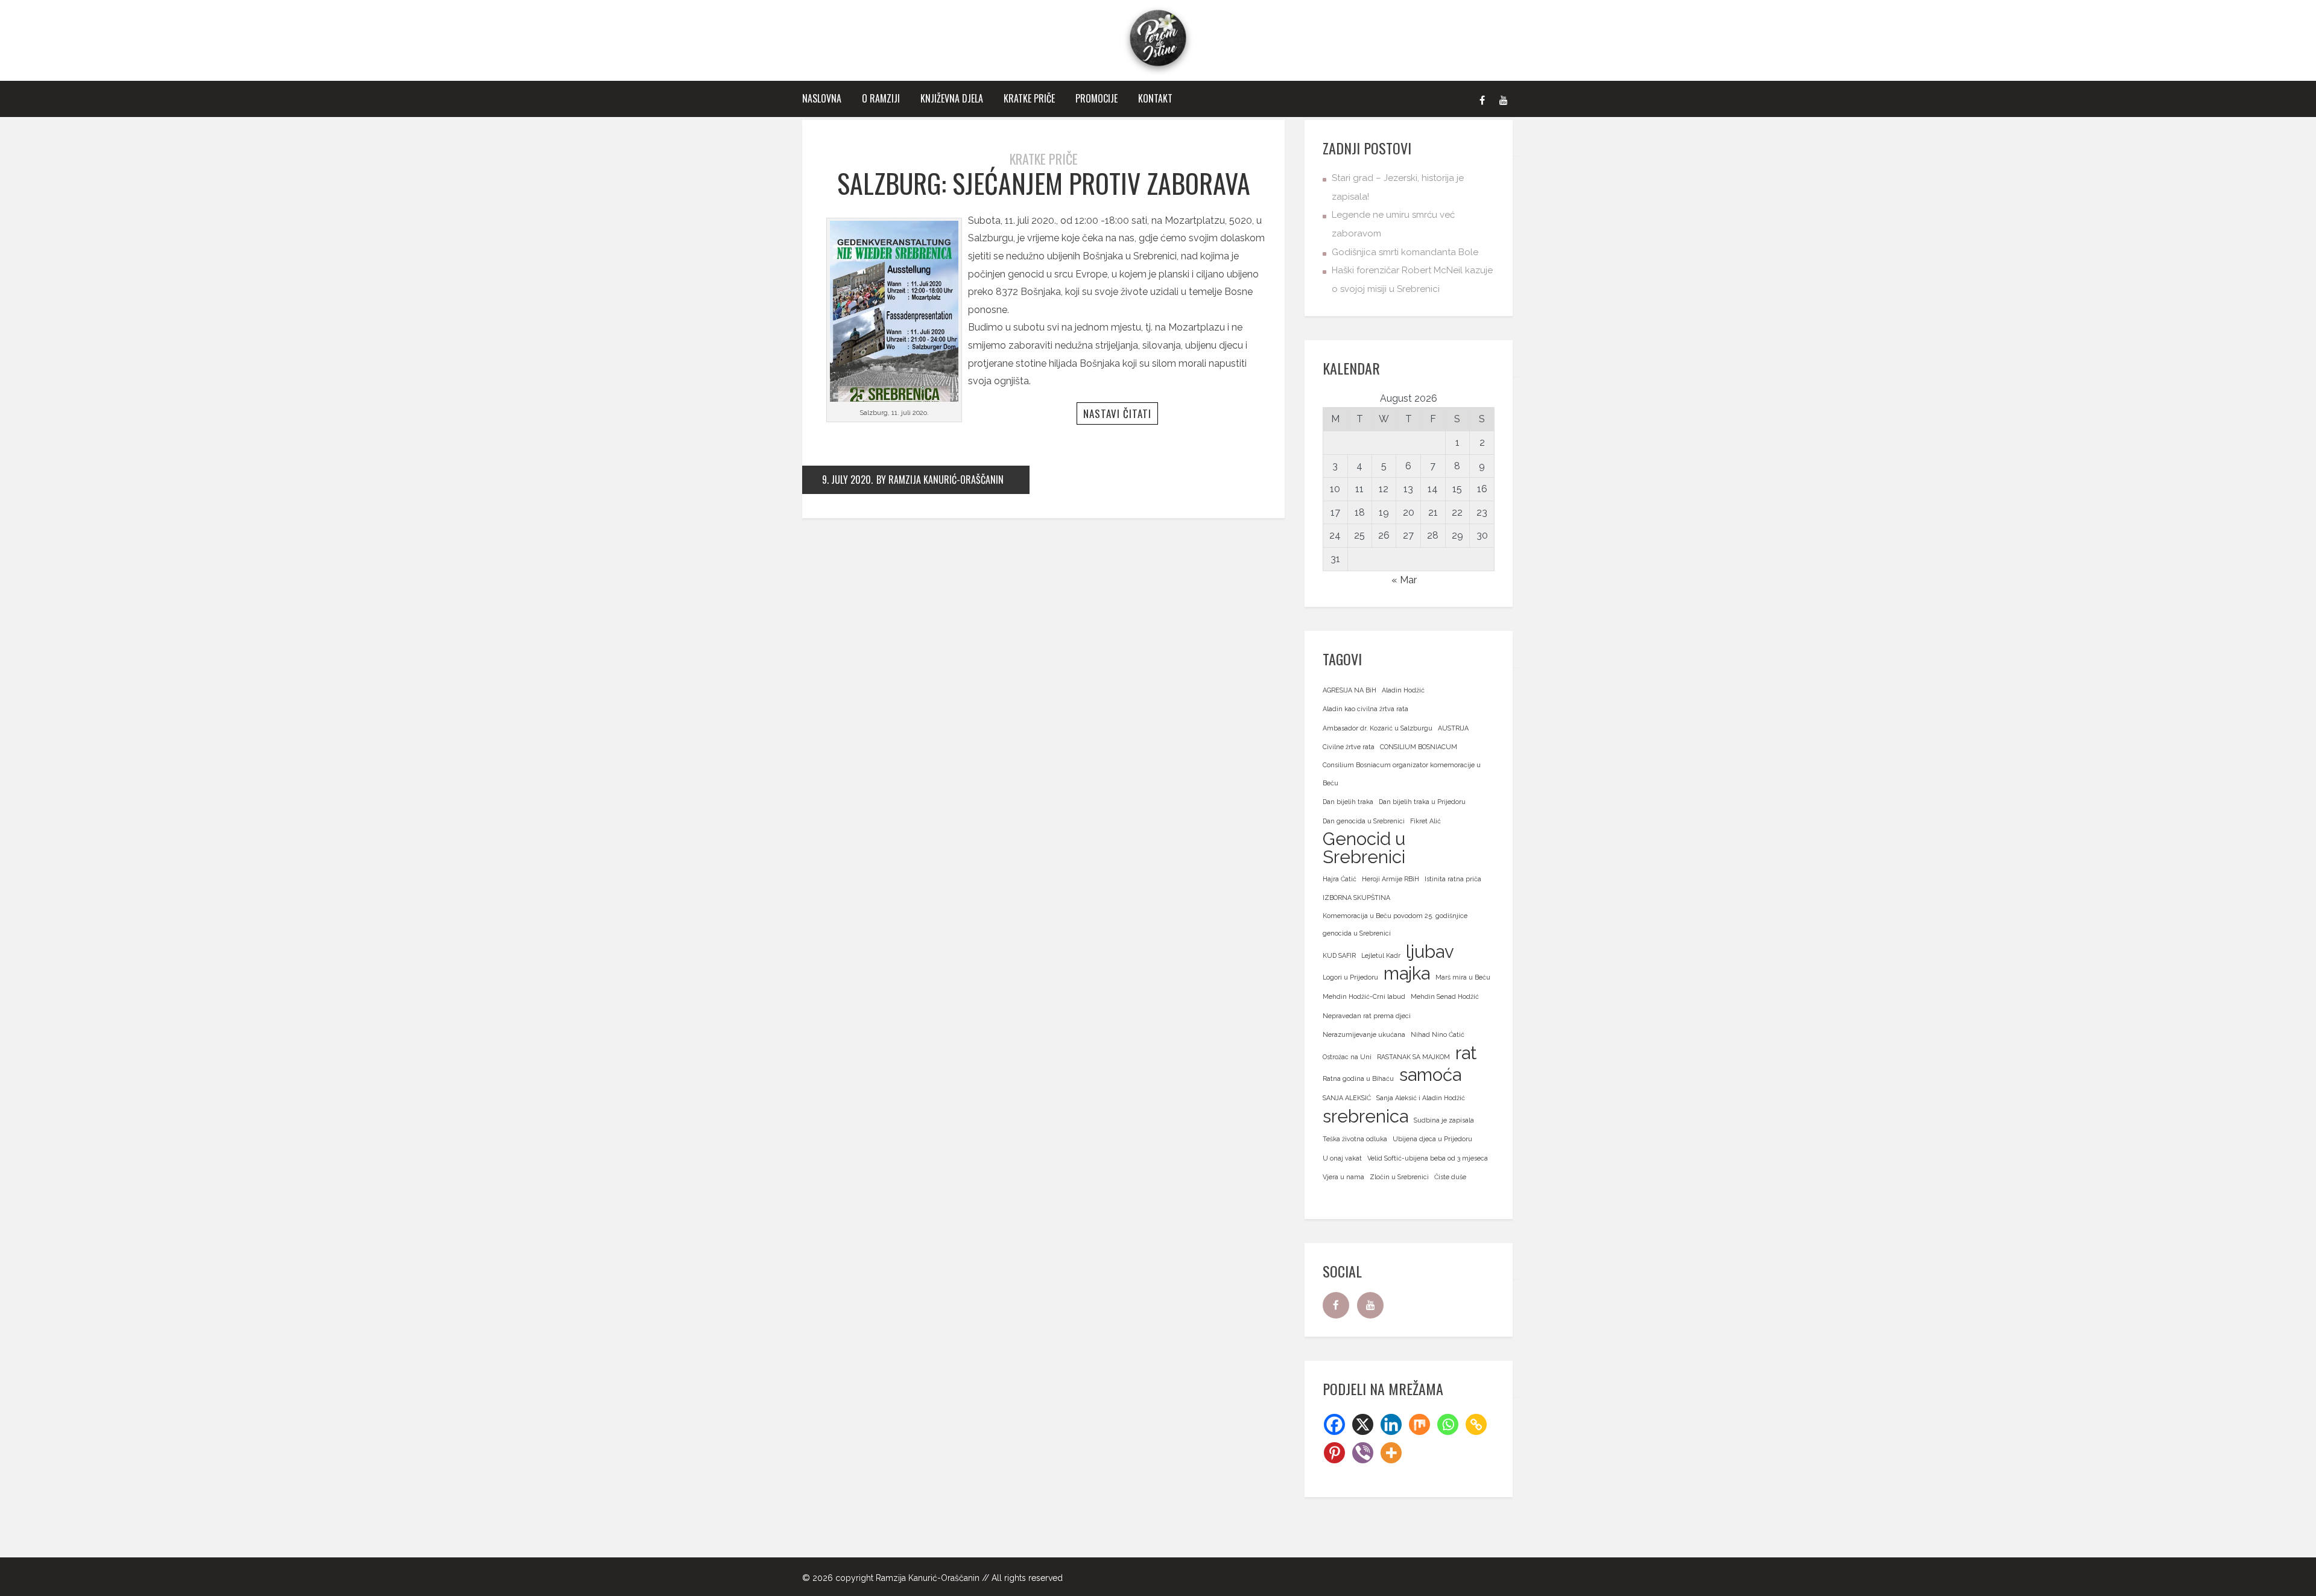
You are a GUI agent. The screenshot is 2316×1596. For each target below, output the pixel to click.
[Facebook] (1482, 99)
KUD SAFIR (1339, 955)
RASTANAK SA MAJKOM (1413, 1057)
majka (1407, 974)
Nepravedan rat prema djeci (1367, 1016)
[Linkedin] (1391, 1424)
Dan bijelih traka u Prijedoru (1422, 802)
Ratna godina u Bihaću (1358, 1078)
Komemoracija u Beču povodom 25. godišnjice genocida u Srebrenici (1395, 925)
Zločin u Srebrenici (1399, 1177)
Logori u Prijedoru (1350, 977)
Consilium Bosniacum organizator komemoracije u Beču (1402, 774)
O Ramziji (881, 98)
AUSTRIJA (1453, 728)
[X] (1363, 1424)
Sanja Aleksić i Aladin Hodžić (1421, 1098)
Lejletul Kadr (1381, 955)
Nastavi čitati (1117, 413)
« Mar (1404, 580)
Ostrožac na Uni (1347, 1057)
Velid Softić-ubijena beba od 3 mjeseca (1428, 1158)
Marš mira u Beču (1463, 977)
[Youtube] (1504, 99)
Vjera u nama (1343, 1177)
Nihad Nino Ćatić (1438, 1034)
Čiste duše (1450, 1177)
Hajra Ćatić (1340, 879)
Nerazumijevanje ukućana (1364, 1034)
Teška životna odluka (1355, 1139)
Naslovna (822, 98)
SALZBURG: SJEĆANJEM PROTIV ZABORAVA (1044, 183)
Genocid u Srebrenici (1364, 848)
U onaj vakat (1342, 1158)
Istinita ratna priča (1453, 879)
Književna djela (952, 98)
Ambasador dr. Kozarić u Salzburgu (1378, 728)
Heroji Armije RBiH (1391, 879)
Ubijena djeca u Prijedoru (1432, 1139)
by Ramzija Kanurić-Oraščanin (940, 480)
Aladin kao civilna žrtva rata (1365, 709)
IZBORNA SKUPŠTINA (1356, 898)
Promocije (1096, 98)
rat (1466, 1053)
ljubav (1430, 952)
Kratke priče (1029, 98)
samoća (1430, 1075)
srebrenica (1365, 1116)
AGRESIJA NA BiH (1349, 690)
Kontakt (1155, 98)
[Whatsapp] (1448, 1424)
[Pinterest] (1334, 1453)
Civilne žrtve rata (1349, 747)
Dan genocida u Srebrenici (1364, 821)
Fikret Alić (1425, 821)
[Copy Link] (1476, 1424)
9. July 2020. (847, 480)
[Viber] (1363, 1453)
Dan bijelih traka (1348, 802)
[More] (1391, 1453)
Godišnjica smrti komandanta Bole (1405, 252)
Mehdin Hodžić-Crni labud (1364, 996)
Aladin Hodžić (1403, 690)
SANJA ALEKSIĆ (1347, 1098)
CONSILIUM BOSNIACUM (1419, 747)
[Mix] (1419, 1424)
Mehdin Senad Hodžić (1445, 996)
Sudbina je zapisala (1444, 1120)
